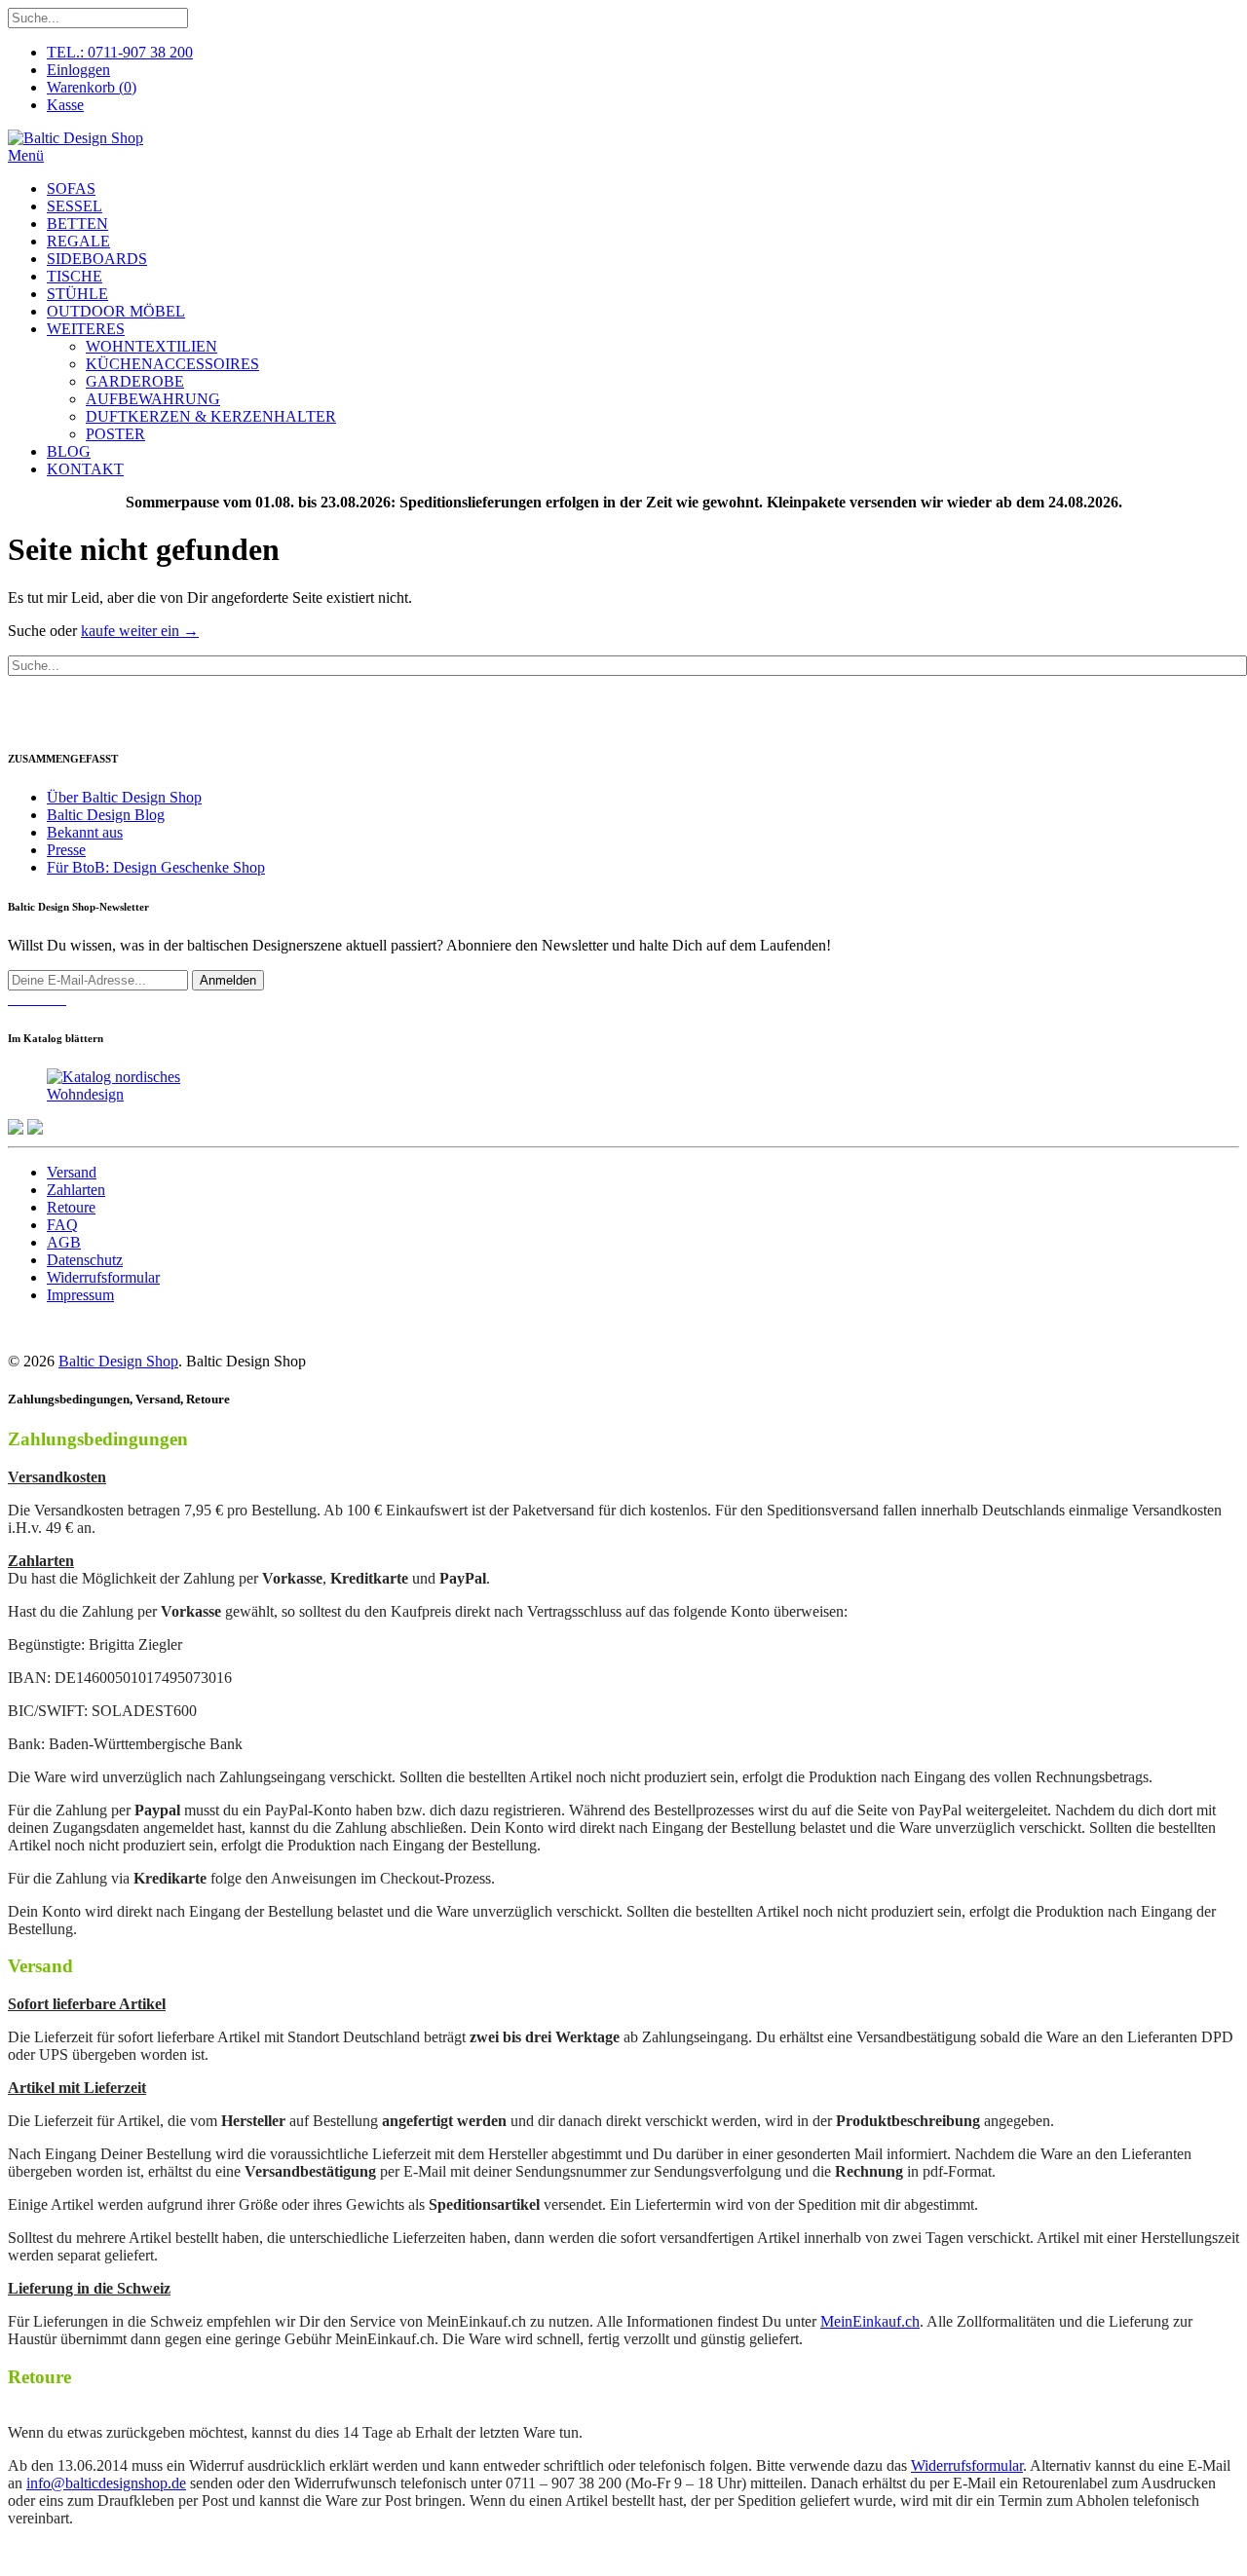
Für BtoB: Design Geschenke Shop (156, 867)
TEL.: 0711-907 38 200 (120, 52)
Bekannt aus (85, 832)
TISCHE (75, 276)
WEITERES (86, 329)
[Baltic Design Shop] (76, 138)
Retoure (71, 1207)
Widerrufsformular (103, 1277)
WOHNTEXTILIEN (151, 346)
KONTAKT (85, 469)
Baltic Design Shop (118, 1361)
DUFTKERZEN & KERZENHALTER (211, 416)
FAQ (62, 1225)
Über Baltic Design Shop (124, 797)
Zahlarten (76, 1190)
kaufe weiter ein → (140, 631)
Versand (72, 1172)
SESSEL (75, 206)
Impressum (80, 1295)
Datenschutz (85, 1260)
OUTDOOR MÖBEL (116, 311)
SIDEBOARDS (97, 259)
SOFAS (71, 188)
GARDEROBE (135, 381)
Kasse (65, 105)
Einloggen (78, 70)
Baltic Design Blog (106, 815)
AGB (64, 1242)
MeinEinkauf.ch (870, 2321)
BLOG (69, 451)
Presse (66, 850)
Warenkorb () (92, 87)
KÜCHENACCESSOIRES (172, 364)
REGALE (78, 241)
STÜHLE (77, 294)
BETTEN (77, 224)
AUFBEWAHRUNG (153, 399)
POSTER (115, 434)
